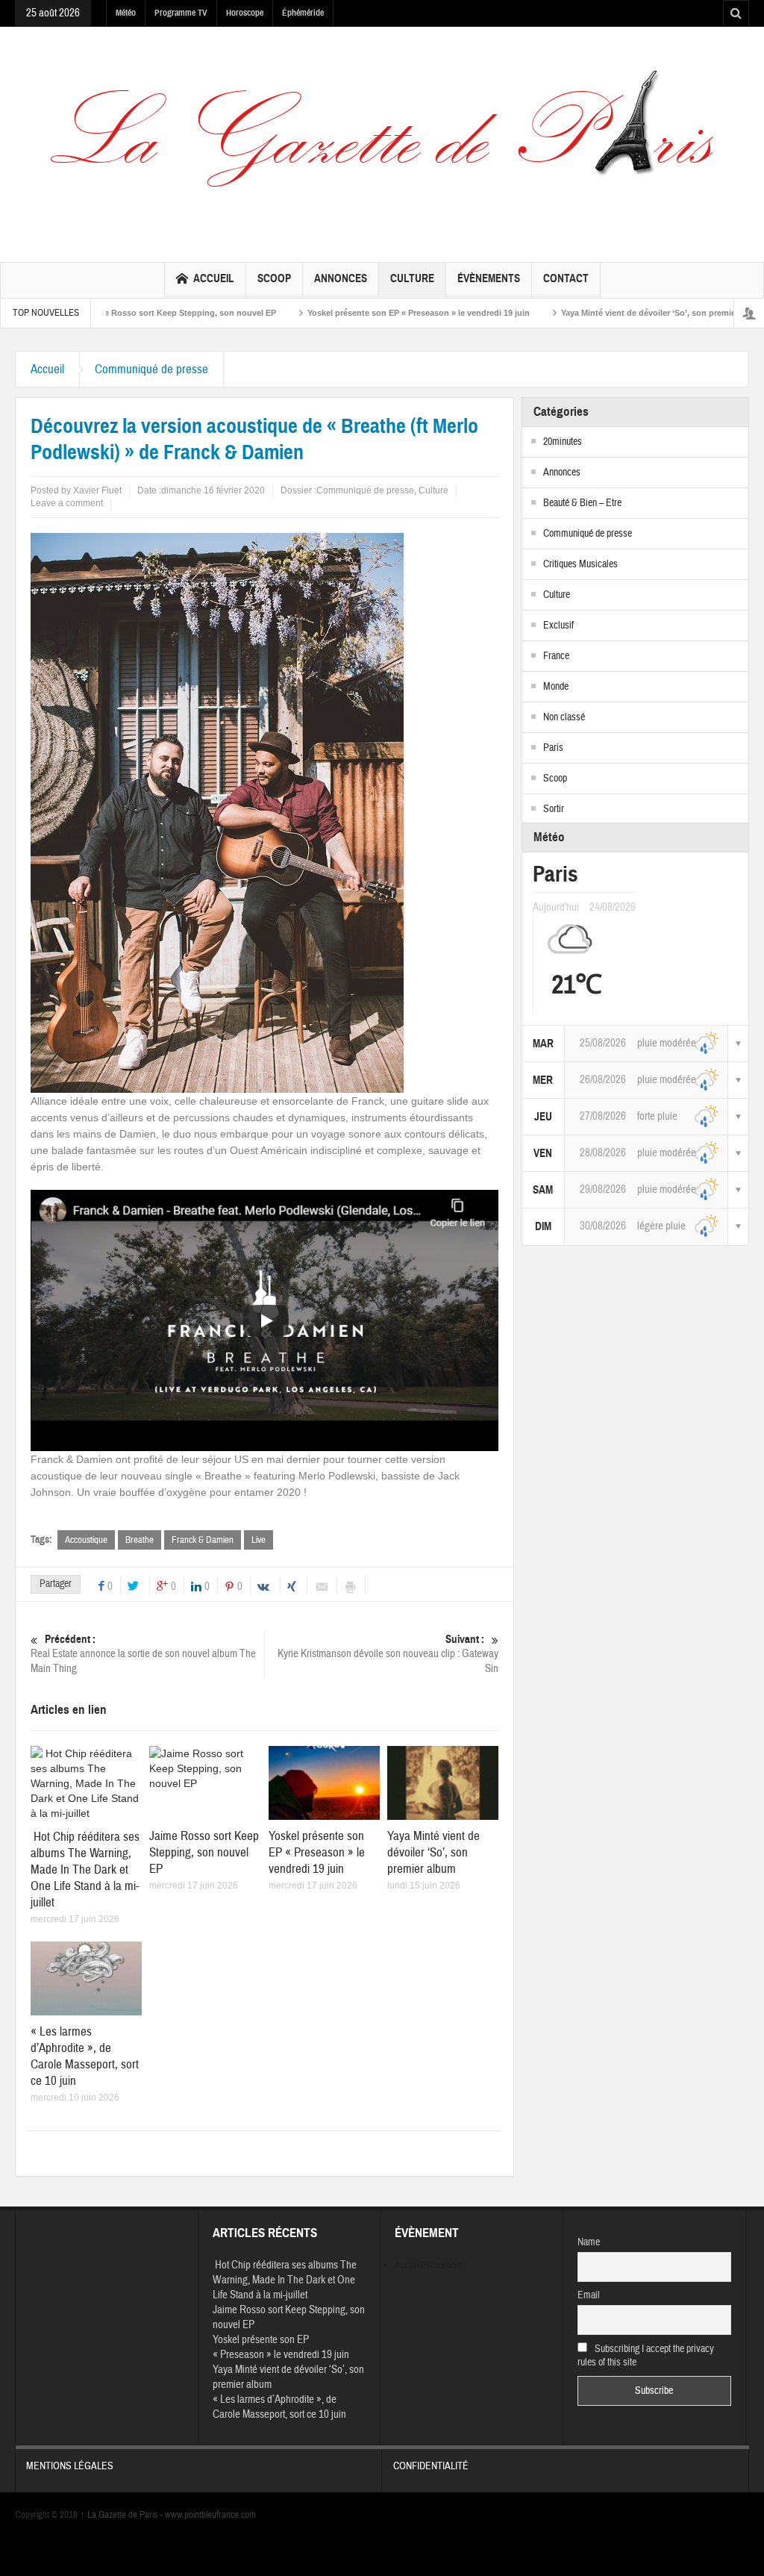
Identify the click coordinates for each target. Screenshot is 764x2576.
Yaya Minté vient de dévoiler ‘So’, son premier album (590, 313)
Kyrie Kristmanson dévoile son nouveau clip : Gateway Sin (388, 1654)
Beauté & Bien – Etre (582, 503)
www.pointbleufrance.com (210, 2515)
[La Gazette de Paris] (382, 143)
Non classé (564, 717)
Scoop (274, 278)
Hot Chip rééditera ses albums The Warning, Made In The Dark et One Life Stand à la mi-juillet (85, 1869)
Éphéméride (303, 13)
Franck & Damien (203, 1540)
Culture (412, 278)
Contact (566, 278)
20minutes (563, 442)
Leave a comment (67, 503)
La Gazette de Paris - (122, 2515)
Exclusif (558, 626)
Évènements (489, 278)
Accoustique (86, 1540)
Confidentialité (431, 2466)
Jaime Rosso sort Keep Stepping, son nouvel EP (108, 313)
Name (589, 2242)
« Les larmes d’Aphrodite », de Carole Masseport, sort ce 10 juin (85, 2056)
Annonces (341, 278)
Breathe (140, 1540)
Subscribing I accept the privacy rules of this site (646, 2356)
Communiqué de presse (151, 369)
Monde (556, 687)
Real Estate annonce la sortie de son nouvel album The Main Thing (143, 1654)
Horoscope (245, 13)
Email (589, 2295)
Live (259, 1540)
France (556, 656)
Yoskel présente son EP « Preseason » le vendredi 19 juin (345, 313)
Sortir (554, 809)
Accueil (214, 278)
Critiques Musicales (580, 564)
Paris (553, 748)
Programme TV (181, 13)
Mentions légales (70, 2466)
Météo (126, 13)
